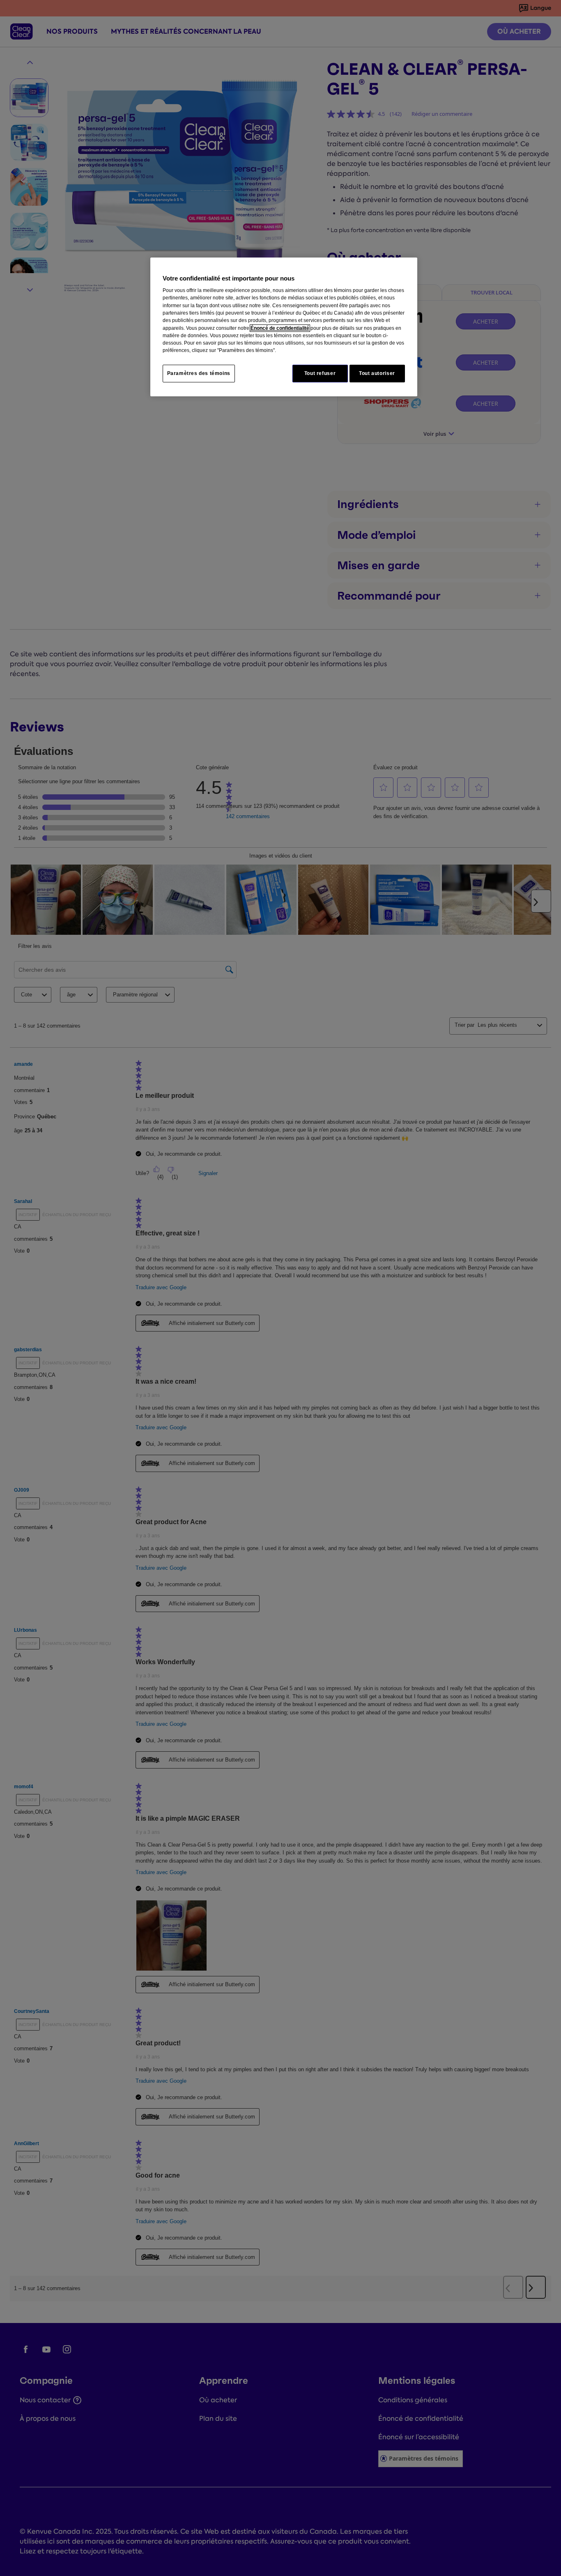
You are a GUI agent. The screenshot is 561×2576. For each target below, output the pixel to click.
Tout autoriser (377, 373)
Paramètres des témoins (199, 373)
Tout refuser (320, 373)
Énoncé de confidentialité (280, 328)
